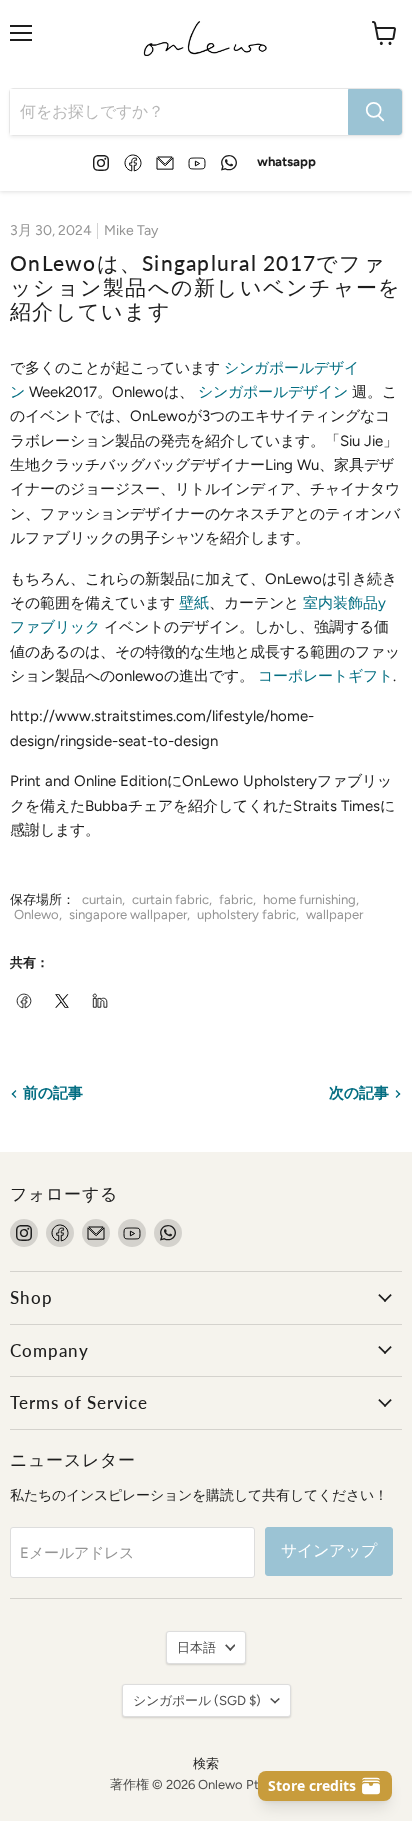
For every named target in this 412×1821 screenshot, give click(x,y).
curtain (102, 899)
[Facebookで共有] (25, 1002)
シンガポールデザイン (273, 392)
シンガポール (197, 1700)
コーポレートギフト (325, 676)
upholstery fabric (246, 914)
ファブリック (55, 627)
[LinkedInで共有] (101, 1002)
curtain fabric (170, 899)
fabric (236, 899)
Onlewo (36, 914)
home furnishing (309, 899)
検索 (206, 1763)
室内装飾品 (340, 603)
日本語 (196, 1647)
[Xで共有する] (63, 1002)
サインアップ (329, 1550)
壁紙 (194, 603)
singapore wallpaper (128, 914)
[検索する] (375, 112)
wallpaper (334, 914)
